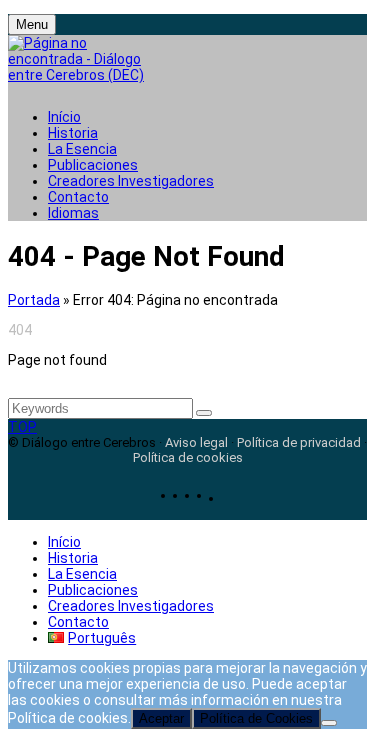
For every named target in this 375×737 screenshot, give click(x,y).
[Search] (204, 413)
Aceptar (161, 718)
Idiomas (73, 213)
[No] (329, 723)
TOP (22, 427)
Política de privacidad (299, 442)
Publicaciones (93, 165)
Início (64, 117)
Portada (34, 300)
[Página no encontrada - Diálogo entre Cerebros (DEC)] (83, 65)
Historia (73, 133)
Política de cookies (188, 457)
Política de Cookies (256, 718)
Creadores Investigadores (131, 181)
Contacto (78, 197)
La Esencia (82, 149)
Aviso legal (196, 442)
